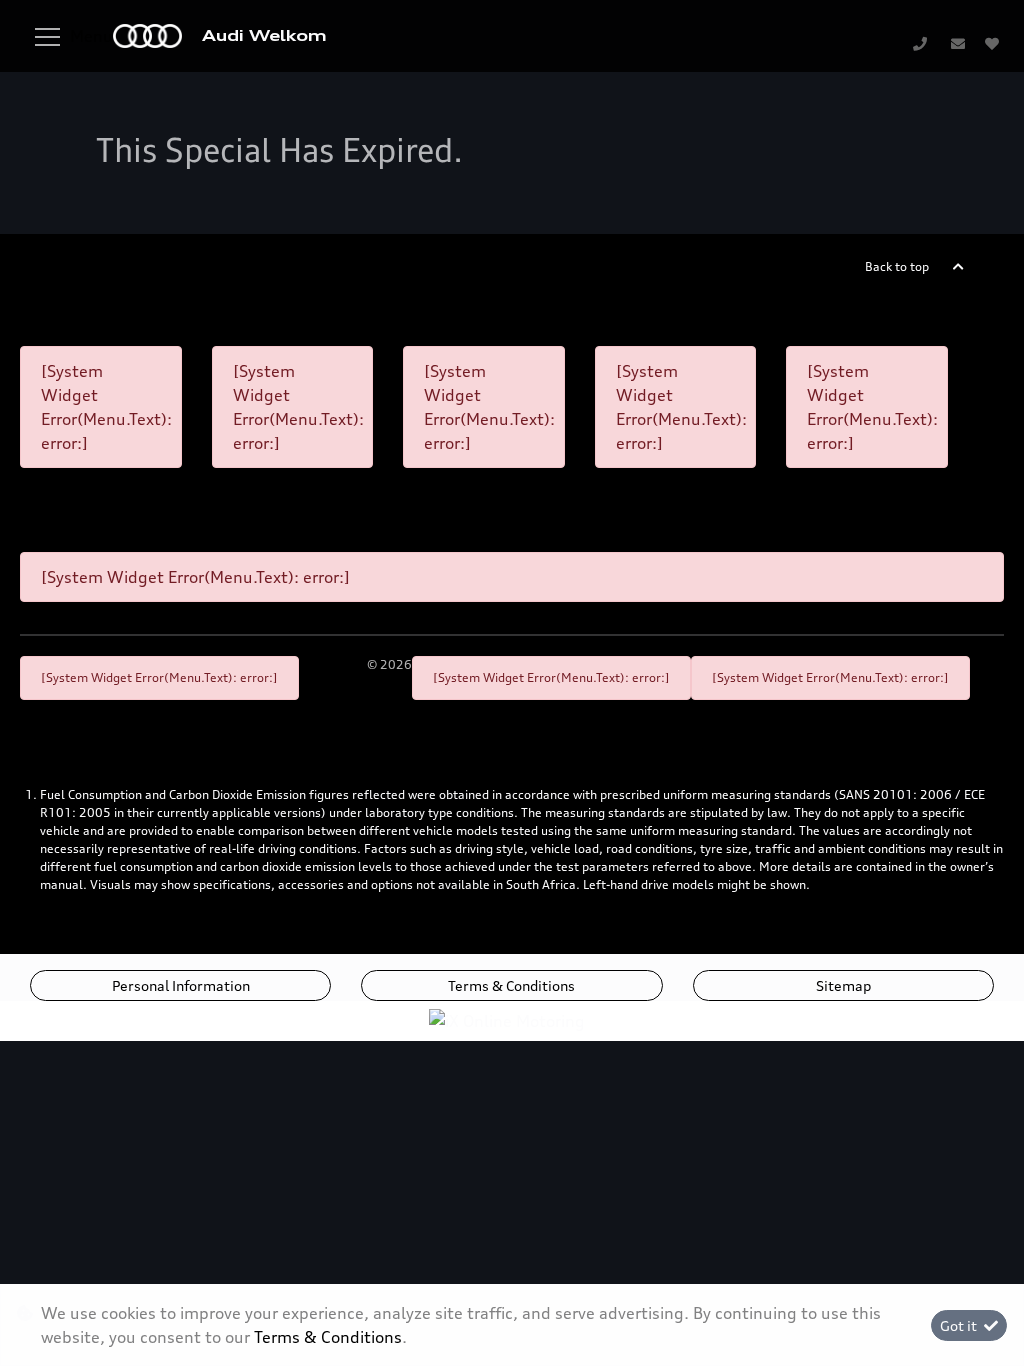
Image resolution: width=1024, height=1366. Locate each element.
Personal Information (181, 985)
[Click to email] (958, 43)
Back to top (897, 266)
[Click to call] (920, 43)
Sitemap (843, 985)
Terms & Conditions (511, 985)
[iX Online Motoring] (512, 1020)
